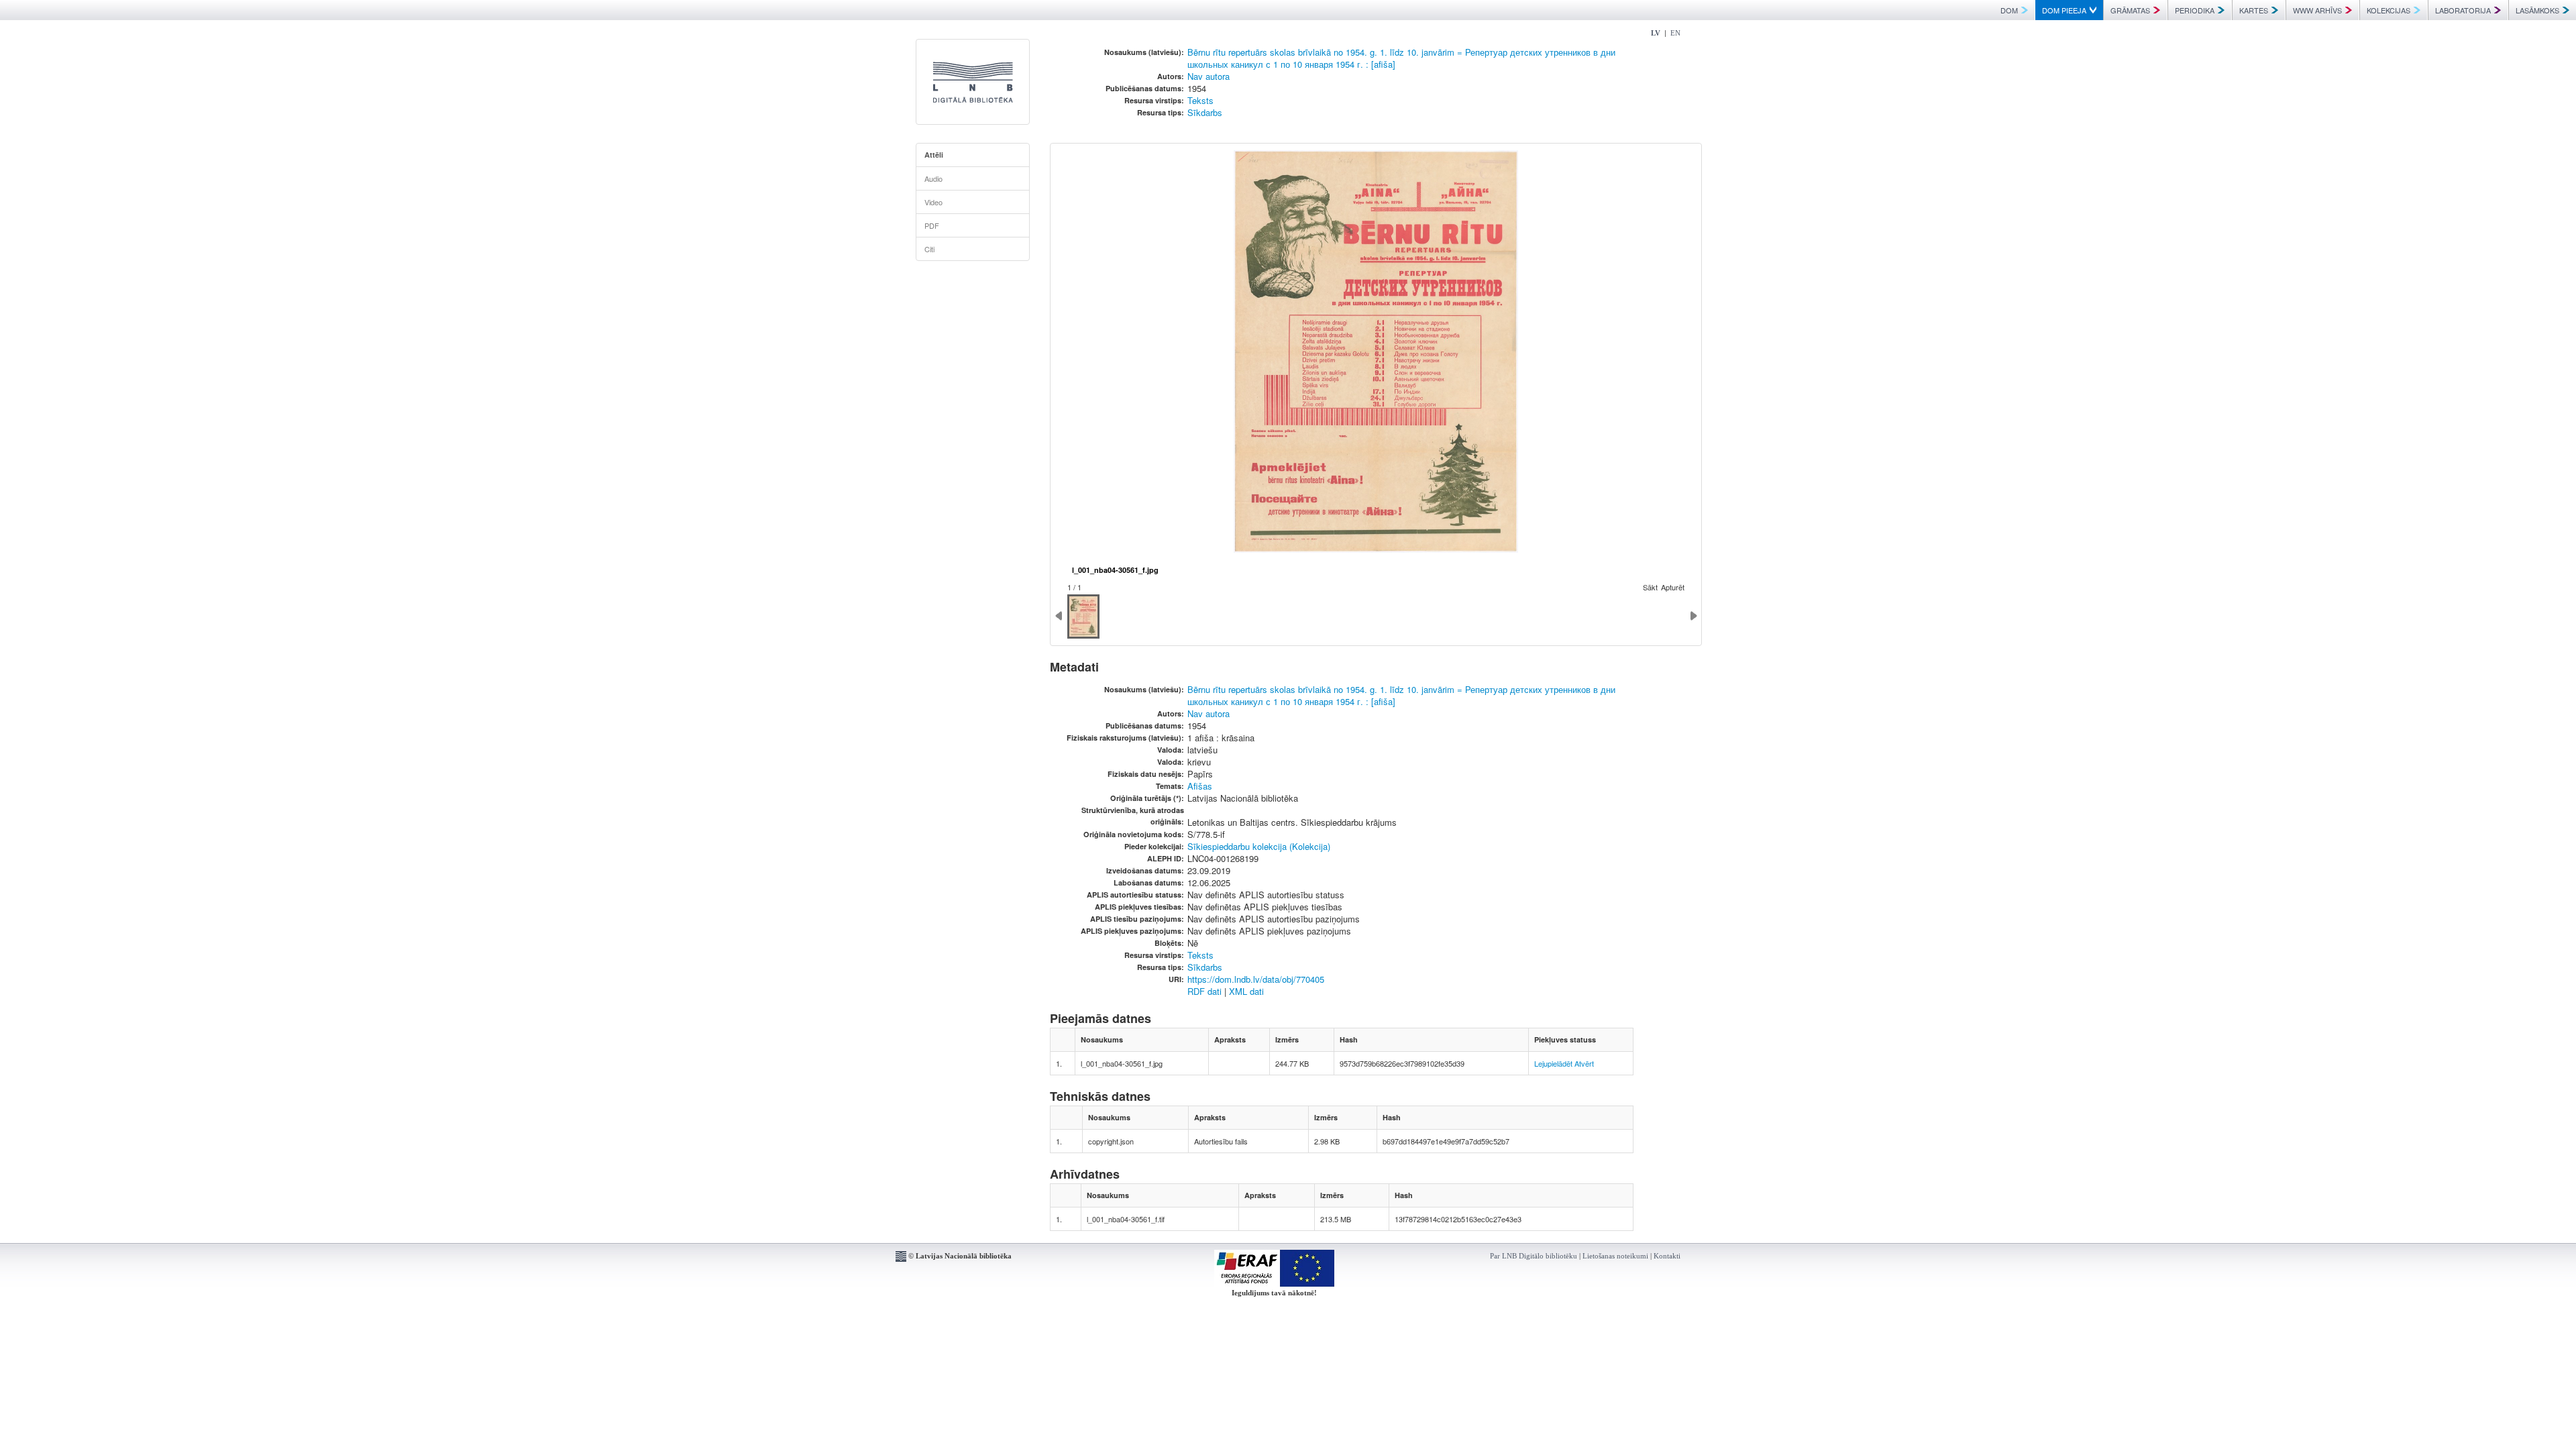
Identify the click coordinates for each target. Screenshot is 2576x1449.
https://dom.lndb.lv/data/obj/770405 (1256, 979)
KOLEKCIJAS (2389, 10)
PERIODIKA (2195, 10)
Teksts (1200, 100)
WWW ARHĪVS (2317, 10)
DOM (2009, 10)
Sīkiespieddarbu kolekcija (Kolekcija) (1259, 846)
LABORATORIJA (2463, 10)
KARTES (2254, 10)
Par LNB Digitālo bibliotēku (1534, 1256)
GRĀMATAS (2130, 10)
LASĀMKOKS (2537, 10)
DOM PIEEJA (2064, 10)
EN (1675, 33)
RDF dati (1204, 991)
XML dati (1246, 991)
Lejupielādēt (1553, 1063)
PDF (932, 225)
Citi (929, 249)
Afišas (1200, 786)
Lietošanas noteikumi (1615, 1256)
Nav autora (1209, 76)
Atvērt (1584, 1063)
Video (933, 202)
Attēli (934, 155)
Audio (933, 178)
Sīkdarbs (1205, 112)
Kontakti (1667, 1256)
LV (1656, 33)
